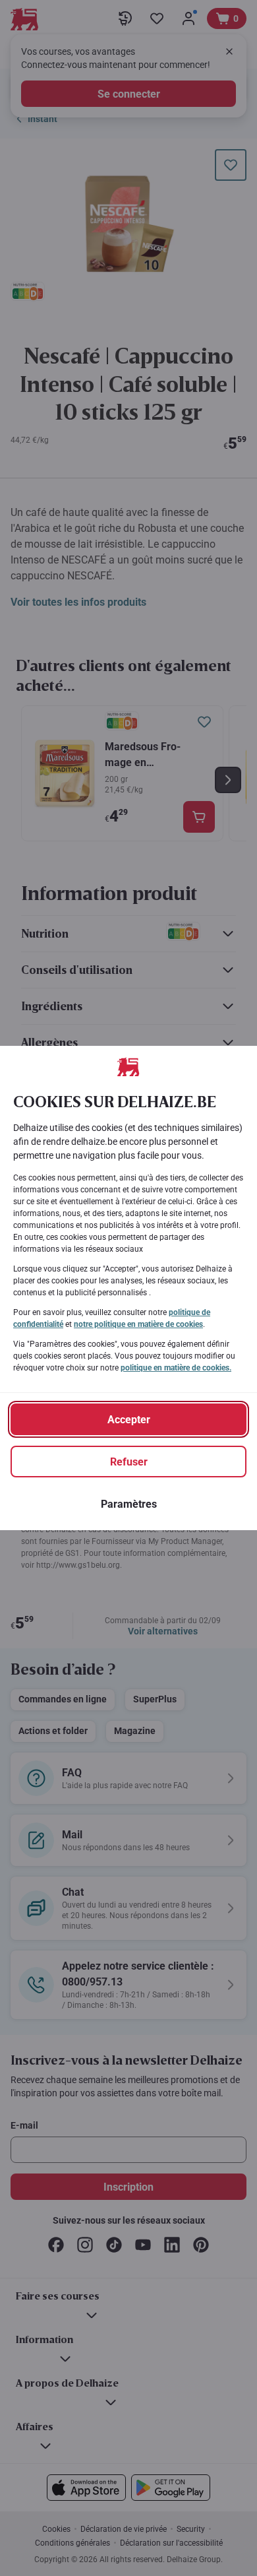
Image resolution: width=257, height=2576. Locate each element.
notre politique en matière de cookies (138, 1324)
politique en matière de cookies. (176, 1368)
